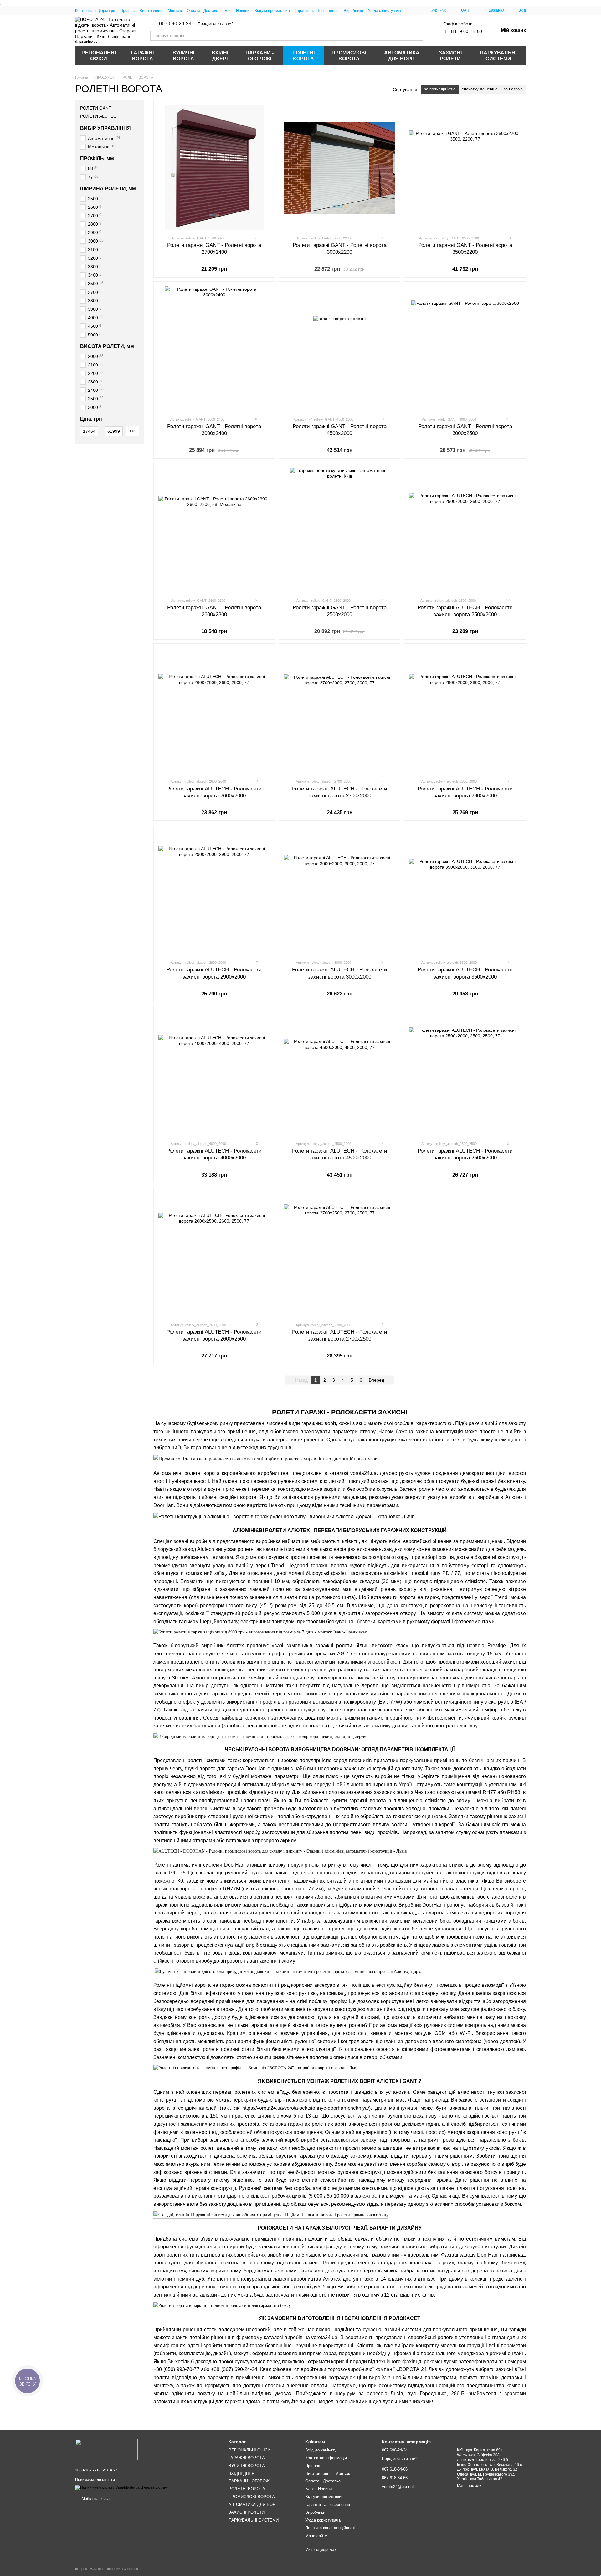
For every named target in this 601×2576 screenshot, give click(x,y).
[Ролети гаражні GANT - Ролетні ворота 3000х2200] (340, 168)
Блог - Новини (237, 11)
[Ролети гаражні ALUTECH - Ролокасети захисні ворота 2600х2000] (214, 711)
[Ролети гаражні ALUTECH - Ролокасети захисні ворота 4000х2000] (214, 1073)
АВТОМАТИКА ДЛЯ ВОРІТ (402, 56)
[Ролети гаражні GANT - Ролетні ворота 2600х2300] (214, 530)
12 (507, 600)
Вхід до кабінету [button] (321, 2450)
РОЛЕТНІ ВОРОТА (303, 56)
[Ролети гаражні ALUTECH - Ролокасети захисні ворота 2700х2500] (340, 1255)
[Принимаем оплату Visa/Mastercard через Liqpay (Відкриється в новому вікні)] (121, 2487)
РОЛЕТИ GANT (96, 108)
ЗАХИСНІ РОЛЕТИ (450, 56)
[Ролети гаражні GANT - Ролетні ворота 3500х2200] (465, 168)
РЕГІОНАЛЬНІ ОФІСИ (99, 56)
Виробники (353, 11)
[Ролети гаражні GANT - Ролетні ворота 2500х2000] (340, 530)
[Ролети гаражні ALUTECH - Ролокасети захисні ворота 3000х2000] (340, 892)
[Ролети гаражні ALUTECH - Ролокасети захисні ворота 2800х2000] (465, 711)
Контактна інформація (95, 11)
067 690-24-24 (175, 24)
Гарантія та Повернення (317, 11)
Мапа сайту (316, 2536)
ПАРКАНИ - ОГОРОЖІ (259, 56)
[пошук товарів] (418, 36)
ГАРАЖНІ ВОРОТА (142, 56)
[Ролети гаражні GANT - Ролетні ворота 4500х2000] (340, 349)
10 (256, 419)
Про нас (127, 11)
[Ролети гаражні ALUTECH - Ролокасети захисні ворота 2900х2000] (214, 892)
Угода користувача (385, 11)
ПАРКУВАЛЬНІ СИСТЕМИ (498, 56)
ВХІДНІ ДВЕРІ (220, 56)
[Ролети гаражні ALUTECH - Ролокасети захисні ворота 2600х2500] (214, 1255)
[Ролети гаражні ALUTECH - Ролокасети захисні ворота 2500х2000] (465, 530)
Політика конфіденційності (330, 2528)
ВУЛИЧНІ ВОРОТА (183, 56)
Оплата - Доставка (203, 11)
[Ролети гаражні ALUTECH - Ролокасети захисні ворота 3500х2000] (465, 892)
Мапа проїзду (469, 2486)
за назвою (513, 89)
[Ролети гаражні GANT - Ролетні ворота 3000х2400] (214, 349)
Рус (443, 10)
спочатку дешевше (480, 89)
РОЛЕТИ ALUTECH (100, 116)
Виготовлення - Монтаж (161, 11)
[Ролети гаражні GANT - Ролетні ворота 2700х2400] (214, 168)
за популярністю (440, 89)
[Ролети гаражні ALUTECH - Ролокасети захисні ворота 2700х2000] (340, 711)
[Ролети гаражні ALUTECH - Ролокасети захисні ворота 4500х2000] (340, 1073)
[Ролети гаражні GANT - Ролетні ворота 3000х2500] (465, 349)
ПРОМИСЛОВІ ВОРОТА (349, 56)
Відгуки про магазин (272, 11)
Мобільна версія (96, 2499)
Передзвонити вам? (216, 24)
